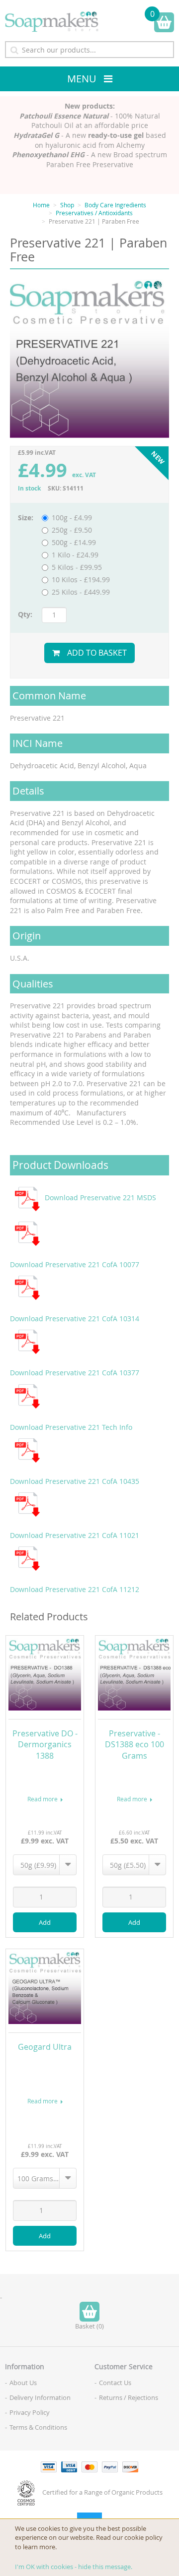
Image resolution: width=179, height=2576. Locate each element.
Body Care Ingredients (115, 205)
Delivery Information (40, 2397)
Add (45, 1922)
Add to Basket (97, 653)
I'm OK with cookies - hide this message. (74, 2567)
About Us (23, 2383)
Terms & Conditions (38, 2427)
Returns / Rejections (129, 2397)
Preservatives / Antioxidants (94, 213)
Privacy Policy (30, 2412)
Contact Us (115, 2383)
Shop (67, 205)
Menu (82, 79)
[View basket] (164, 22)
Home (41, 205)
